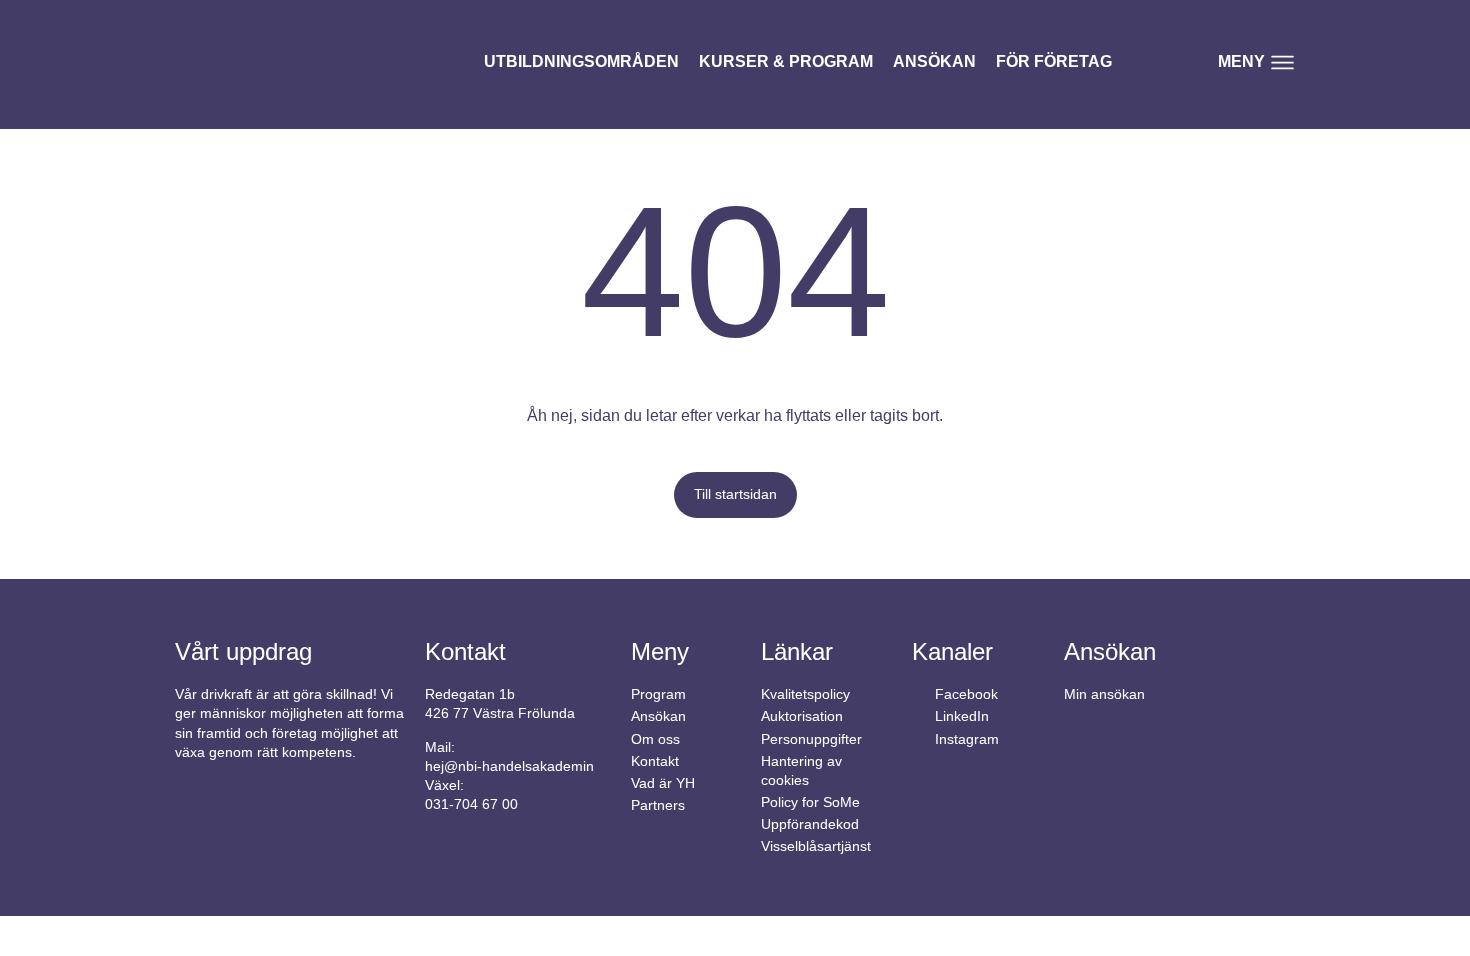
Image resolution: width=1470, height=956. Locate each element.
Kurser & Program (786, 61)
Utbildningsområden (581, 61)
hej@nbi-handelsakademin (509, 766)
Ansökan (934, 61)
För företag (1054, 61)
